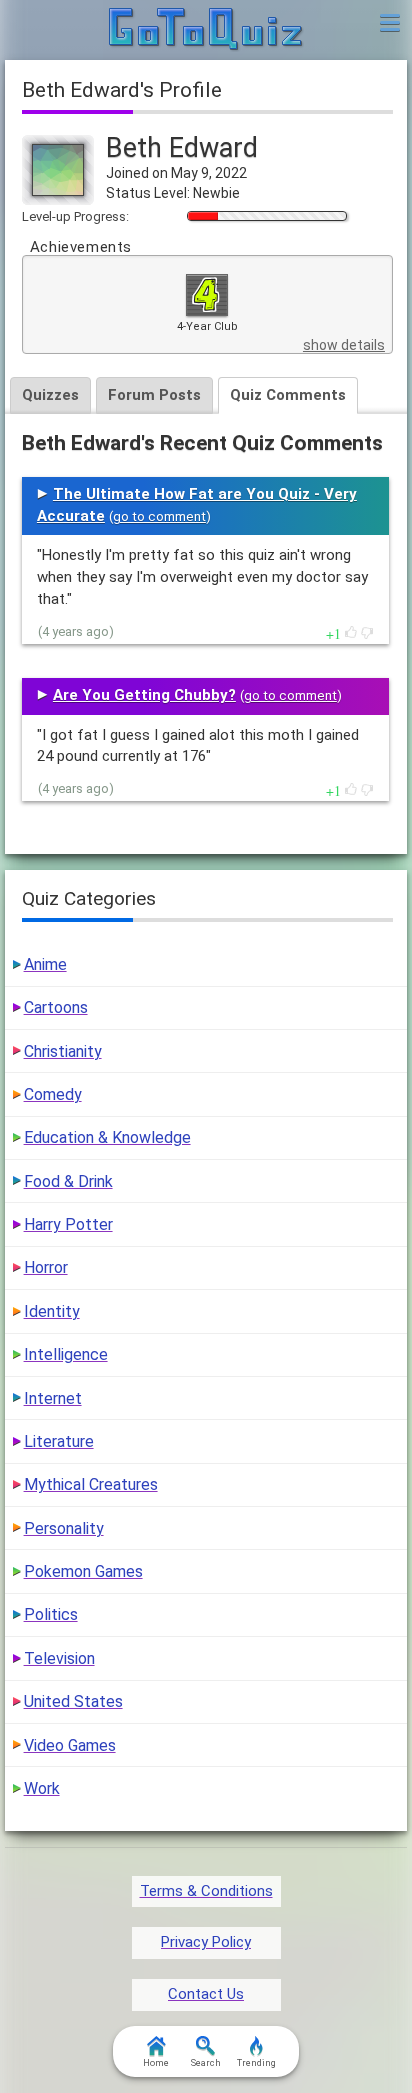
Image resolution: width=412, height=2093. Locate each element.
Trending (256, 2063)
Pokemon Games (83, 1571)
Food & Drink (68, 1181)
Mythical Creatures (91, 1484)
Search (206, 2063)
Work (42, 1788)
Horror (46, 1267)
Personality (64, 1528)
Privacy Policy (206, 1942)
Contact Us (206, 1994)
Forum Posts (154, 395)
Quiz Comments (288, 395)
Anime (45, 964)
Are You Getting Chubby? (144, 695)
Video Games (70, 1745)
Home (156, 2063)
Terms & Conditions (206, 1891)
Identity (52, 1311)
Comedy (53, 1094)
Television (59, 1658)
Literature (59, 1441)
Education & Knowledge (107, 1137)
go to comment (159, 516)
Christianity (63, 1051)
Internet (53, 1398)
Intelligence (66, 1354)
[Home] (206, 30)
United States (73, 1701)
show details (344, 345)
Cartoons (56, 1007)
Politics (51, 1614)
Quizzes (50, 395)
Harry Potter (68, 1224)
